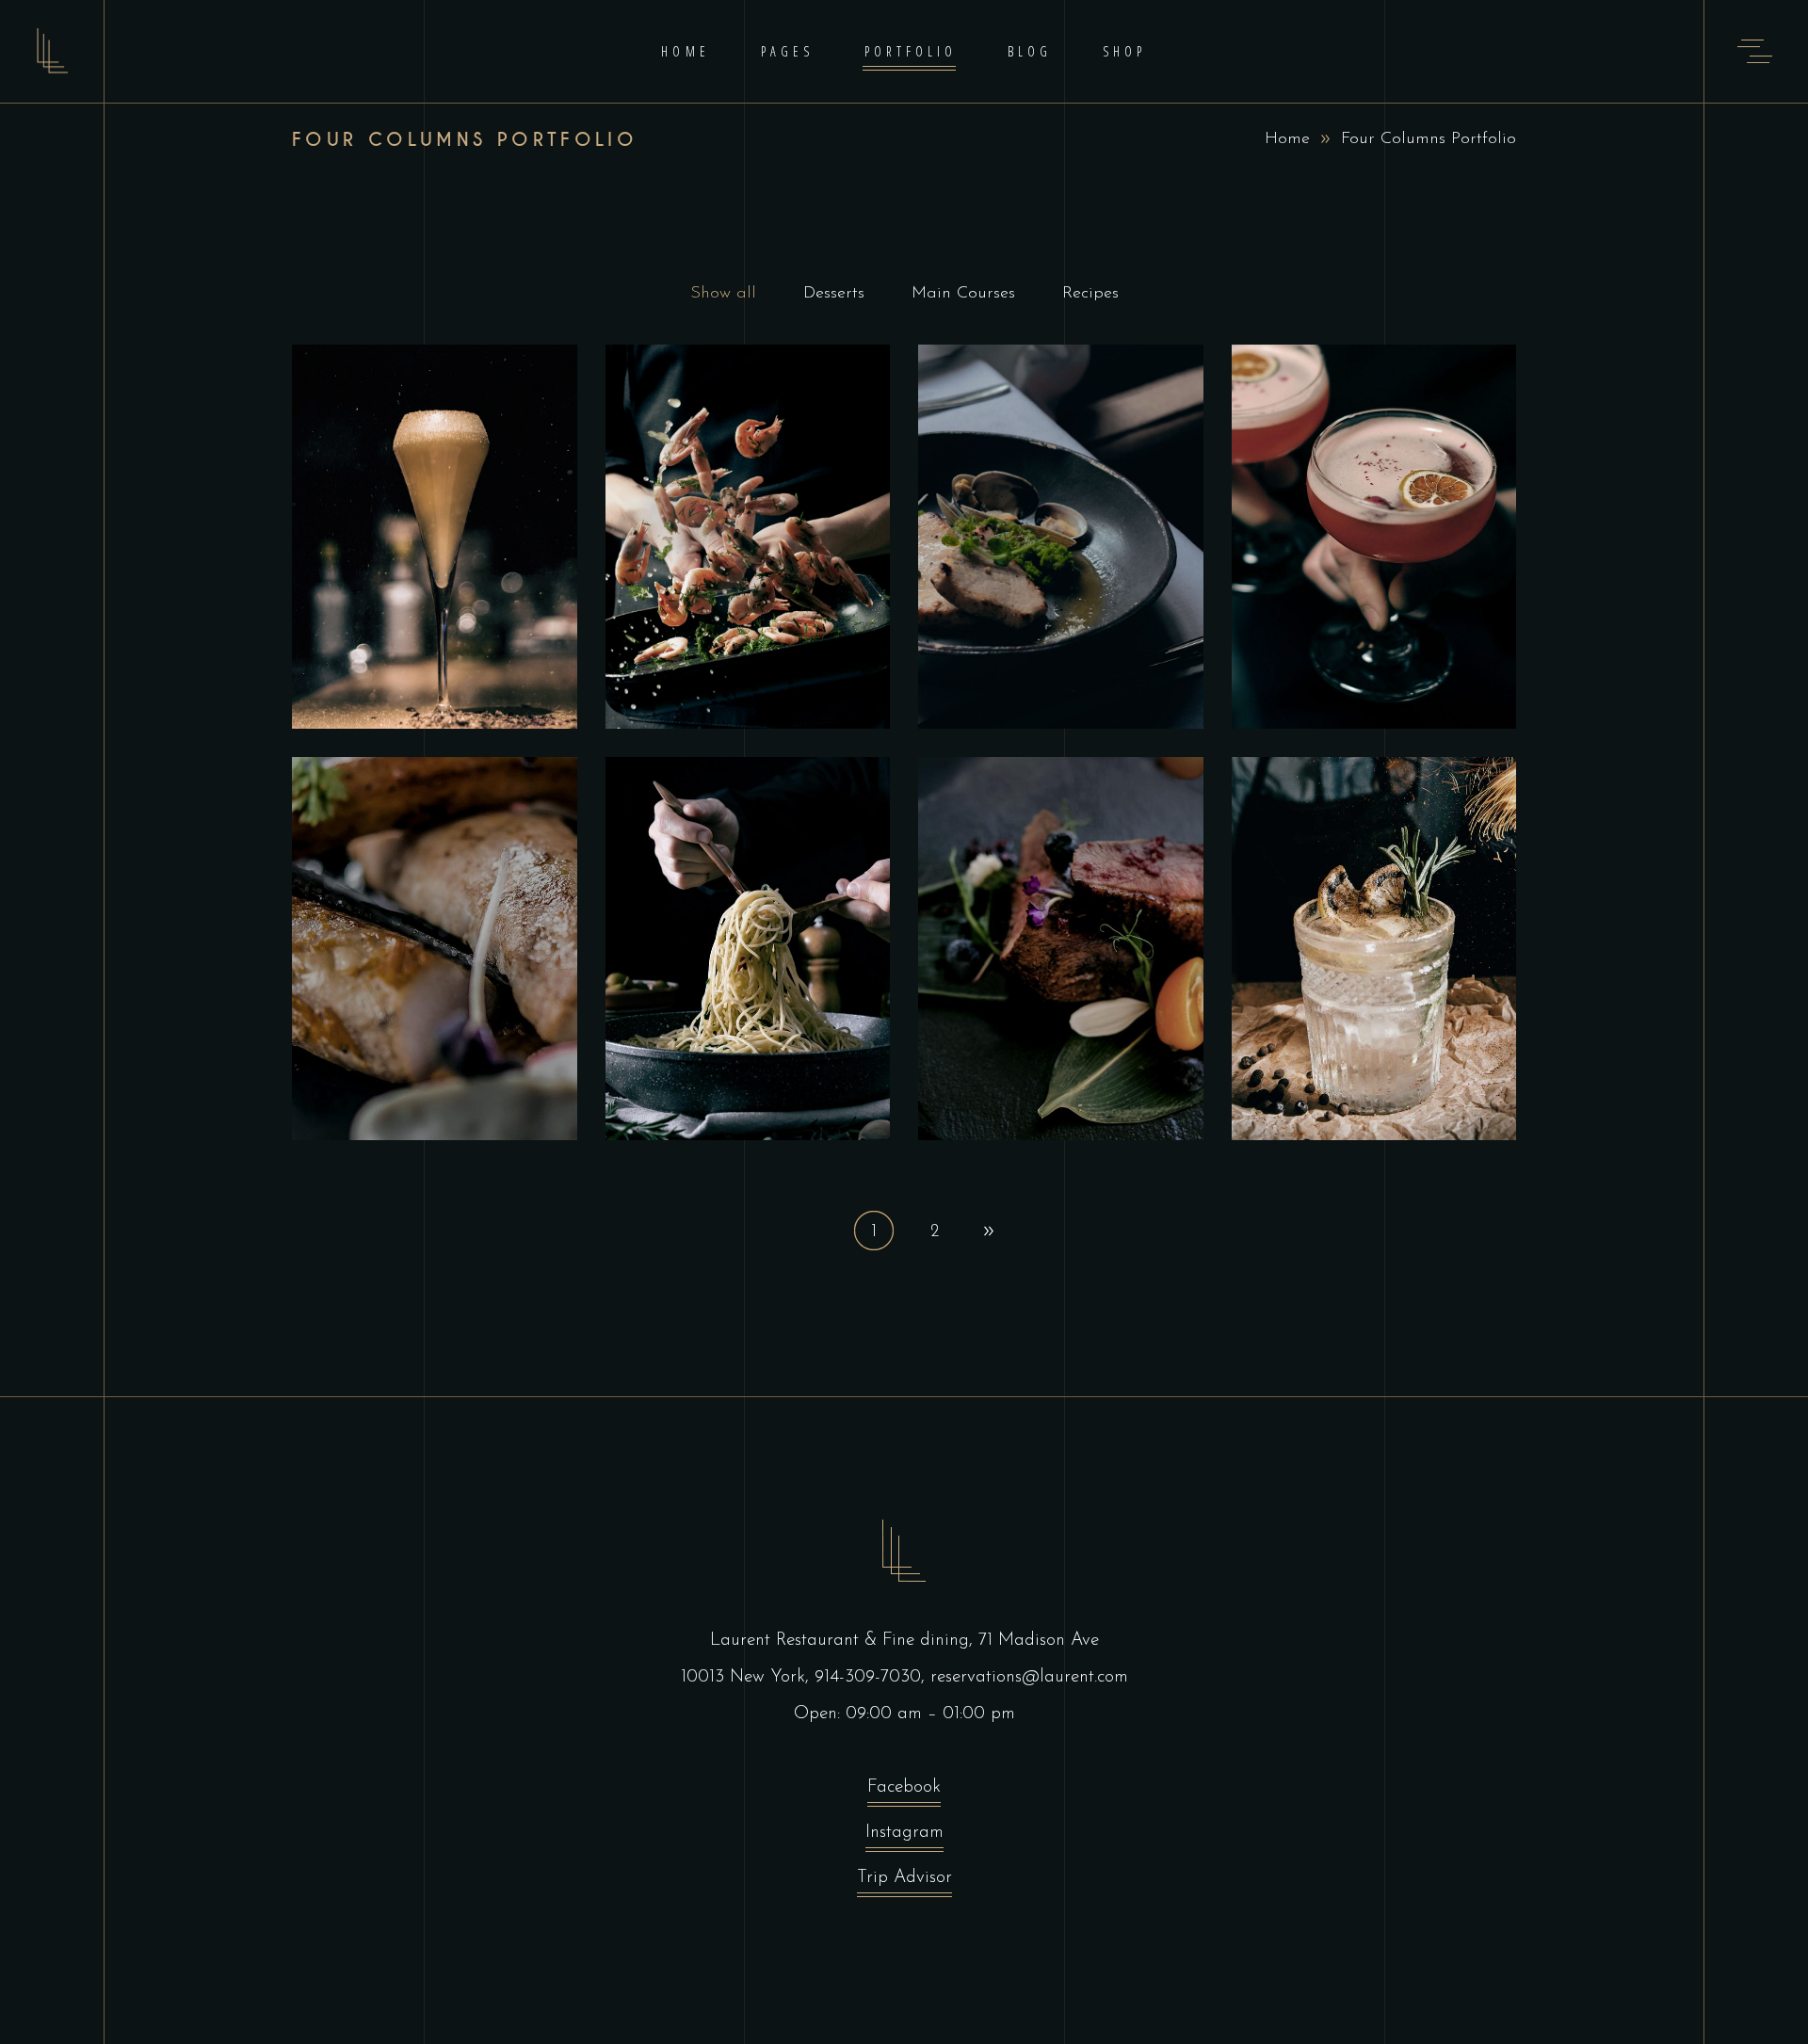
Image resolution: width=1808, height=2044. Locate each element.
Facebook (904, 1787)
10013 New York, (748, 1677)
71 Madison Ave (1039, 1641)
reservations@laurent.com (1029, 1677)
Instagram (904, 1833)
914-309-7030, (872, 1677)
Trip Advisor (904, 1878)
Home (1287, 139)
